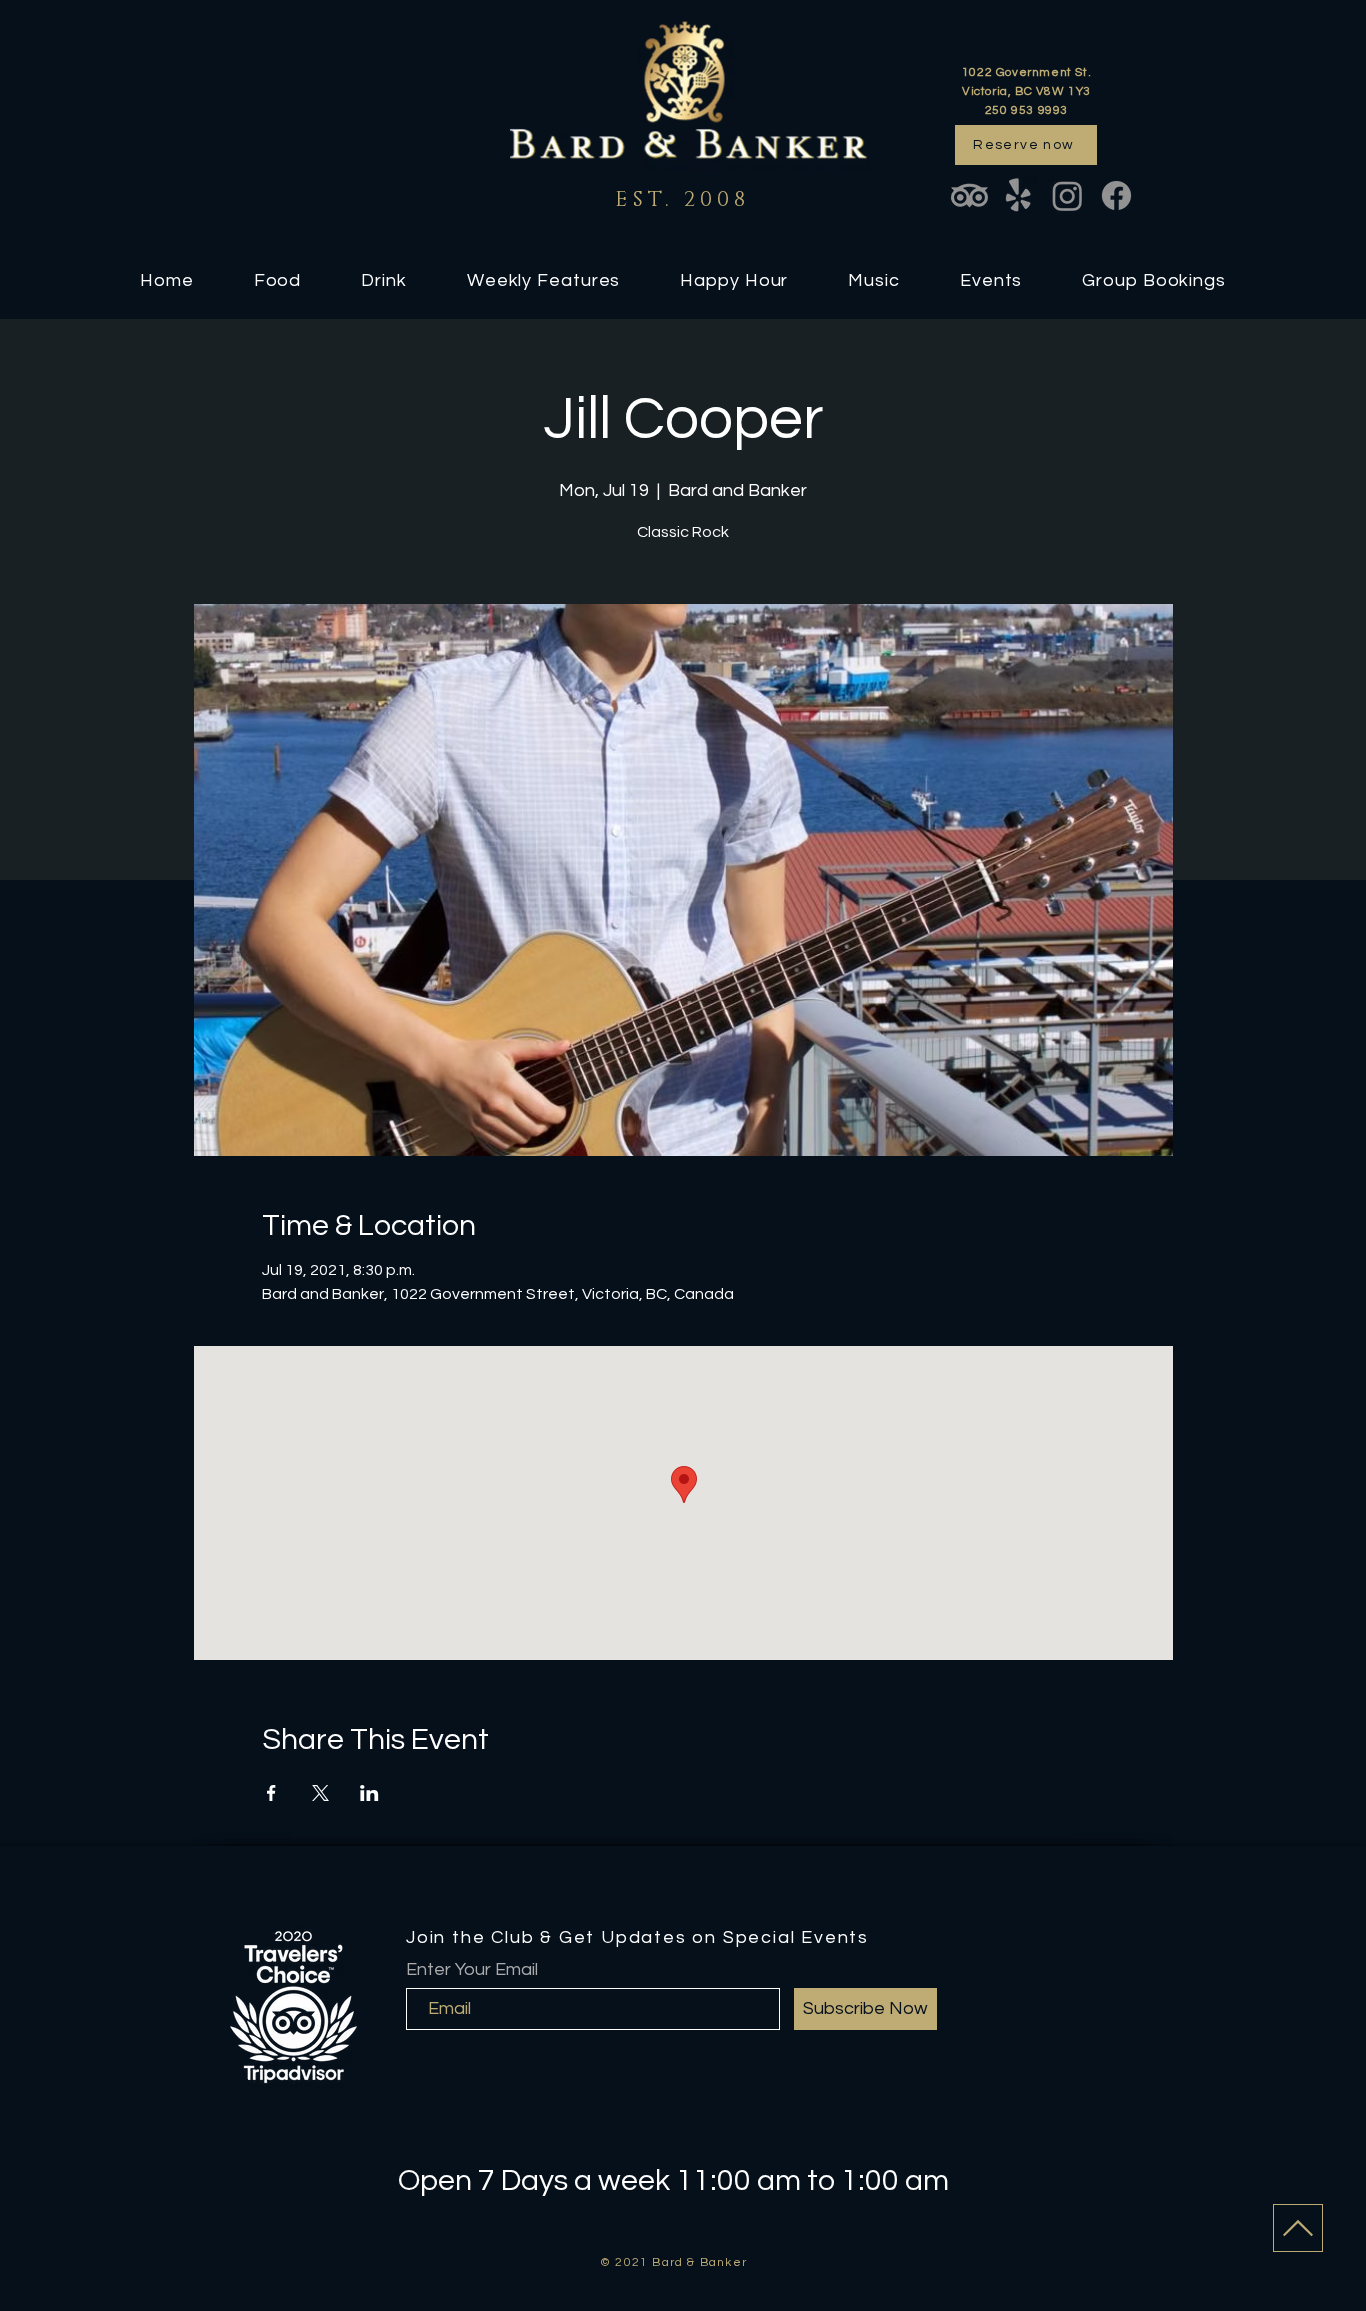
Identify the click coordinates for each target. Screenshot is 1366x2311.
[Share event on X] (320, 1793)
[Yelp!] (1018, 195)
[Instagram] (1067, 195)
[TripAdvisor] (969, 195)
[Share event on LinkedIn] (369, 1793)
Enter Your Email (472, 1970)
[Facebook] (1116, 195)
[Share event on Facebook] (271, 1793)
